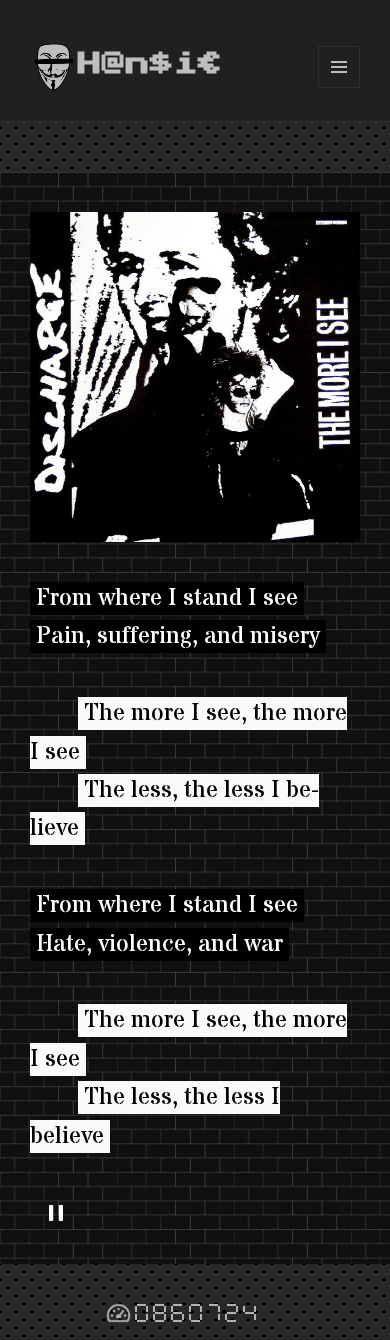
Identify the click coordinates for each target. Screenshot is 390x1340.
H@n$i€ (150, 64)
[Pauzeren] (56, 1214)
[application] (195, 1214)
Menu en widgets (339, 87)
